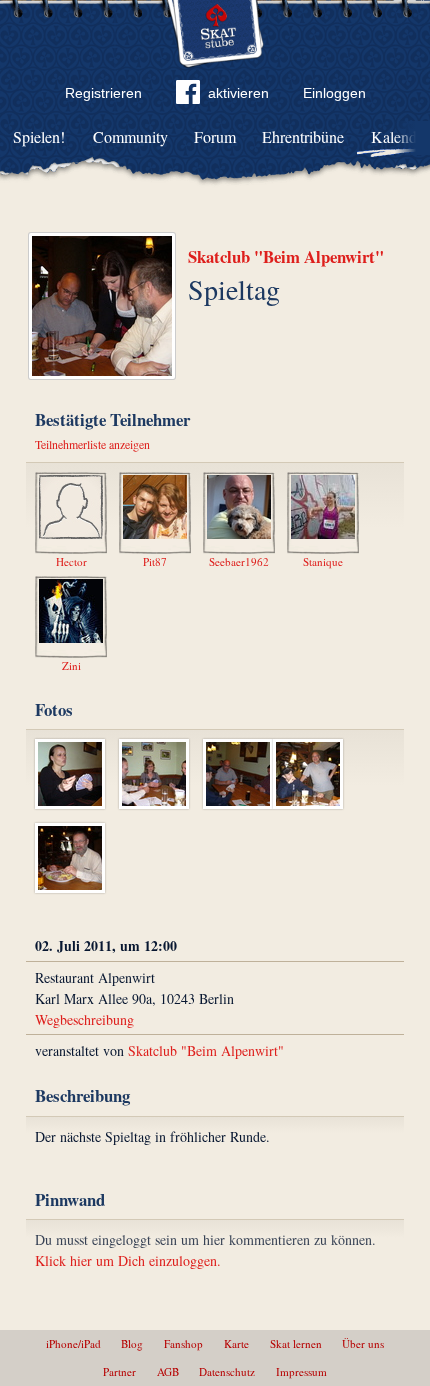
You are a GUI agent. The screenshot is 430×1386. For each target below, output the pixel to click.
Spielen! (39, 136)
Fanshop (183, 1343)
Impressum (301, 1371)
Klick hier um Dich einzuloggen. (128, 1260)
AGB (168, 1371)
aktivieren (238, 93)
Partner (119, 1371)
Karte (236, 1343)
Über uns (363, 1343)
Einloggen (334, 93)
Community (130, 136)
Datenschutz (227, 1371)
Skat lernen (296, 1343)
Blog (132, 1343)
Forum (215, 136)
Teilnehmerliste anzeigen (92, 444)
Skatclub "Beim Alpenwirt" (286, 256)
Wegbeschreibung (84, 1019)
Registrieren (103, 93)
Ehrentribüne (303, 136)
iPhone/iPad (73, 1343)
